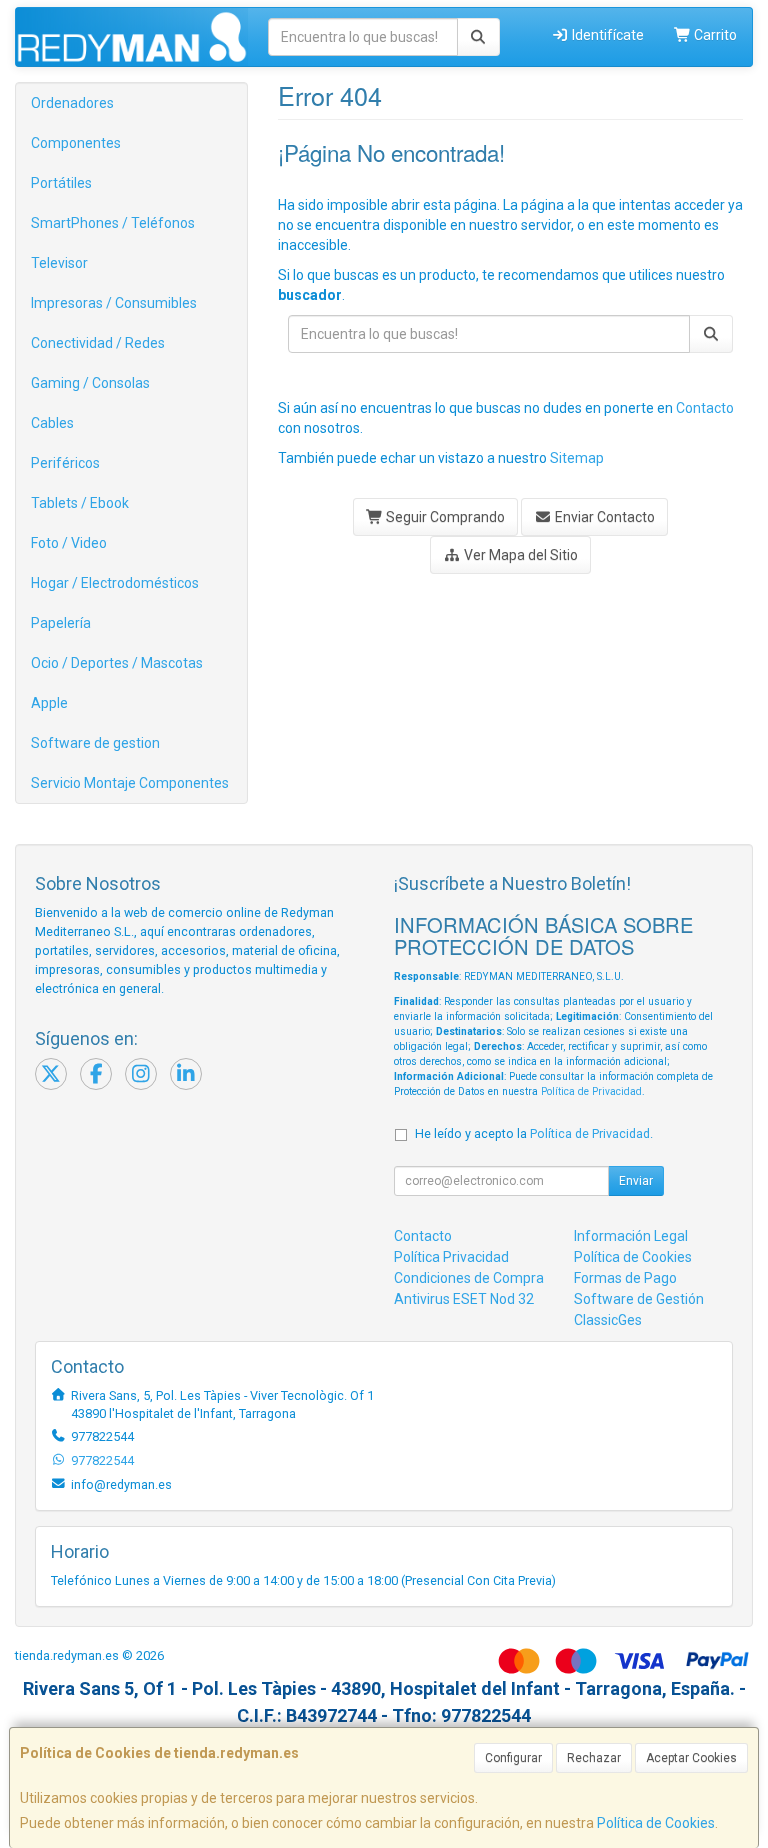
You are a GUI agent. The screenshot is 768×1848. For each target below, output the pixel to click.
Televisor (59, 263)
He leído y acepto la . (534, 1133)
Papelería (61, 623)
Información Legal (631, 1236)
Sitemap (577, 458)
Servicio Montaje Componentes (130, 783)
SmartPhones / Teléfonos (113, 223)
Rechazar (594, 1758)
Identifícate (606, 35)
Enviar (636, 1181)
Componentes (76, 143)
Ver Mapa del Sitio (519, 555)
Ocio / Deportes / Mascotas (117, 663)
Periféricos (65, 463)
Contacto (705, 408)
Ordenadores (72, 103)
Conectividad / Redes (98, 343)
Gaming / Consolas (90, 383)
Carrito (714, 35)
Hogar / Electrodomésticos (115, 583)
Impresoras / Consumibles (114, 303)
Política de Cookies (656, 1823)
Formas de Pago (625, 1278)
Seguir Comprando (444, 517)
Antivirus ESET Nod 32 (464, 1299)
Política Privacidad (451, 1257)
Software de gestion (95, 743)
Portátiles (61, 183)
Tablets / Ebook (80, 503)
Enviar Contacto (603, 517)
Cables (52, 423)
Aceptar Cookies (691, 1758)
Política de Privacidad (591, 1091)
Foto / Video (69, 543)
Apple (49, 703)
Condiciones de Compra (469, 1278)
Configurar (513, 1758)
